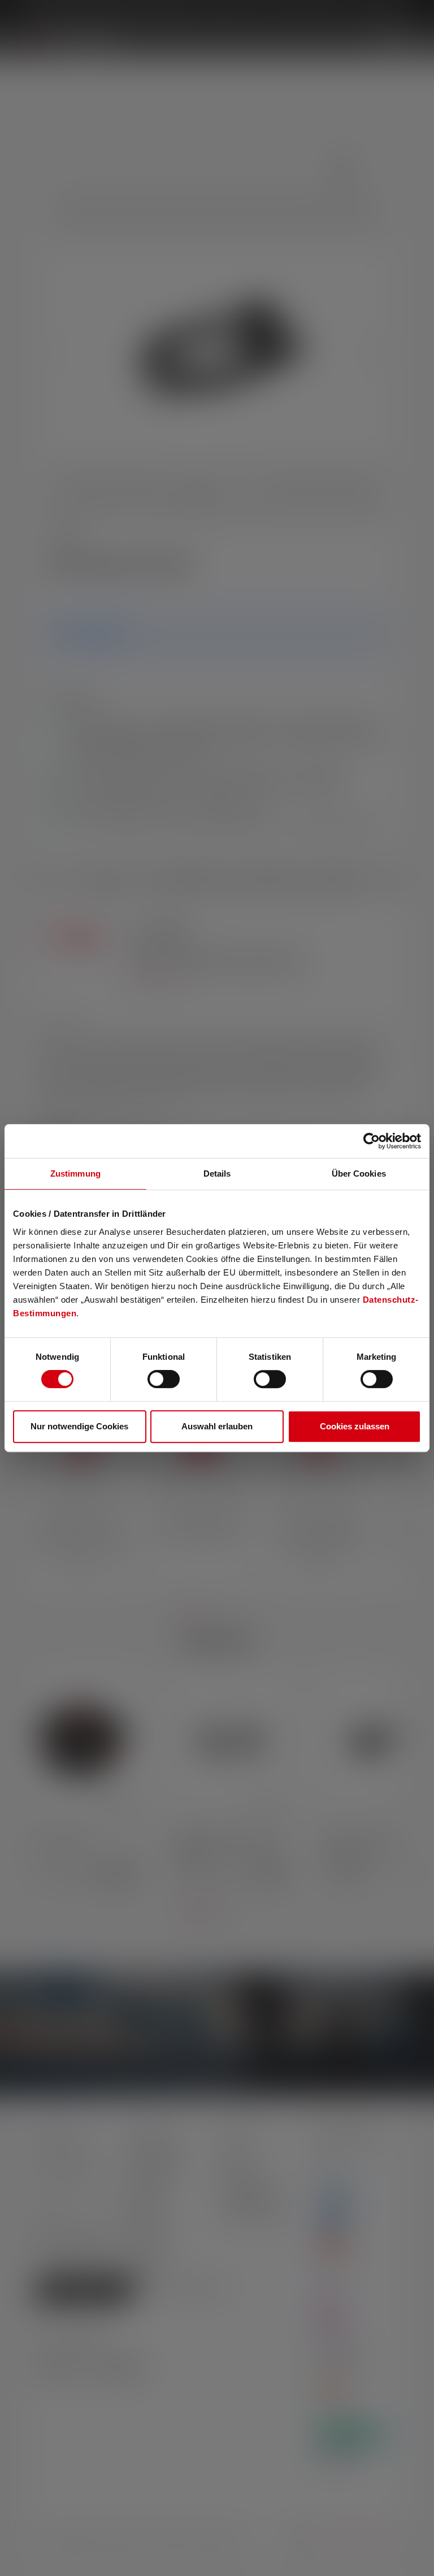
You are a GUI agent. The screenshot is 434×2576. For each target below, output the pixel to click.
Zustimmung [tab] (75, 1174)
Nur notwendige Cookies (79, 1426)
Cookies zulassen (355, 1426)
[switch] (164, 1379)
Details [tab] (217, 1174)
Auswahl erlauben (217, 1426)
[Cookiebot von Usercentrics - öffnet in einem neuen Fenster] (372, 1141)
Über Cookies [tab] (359, 1174)
